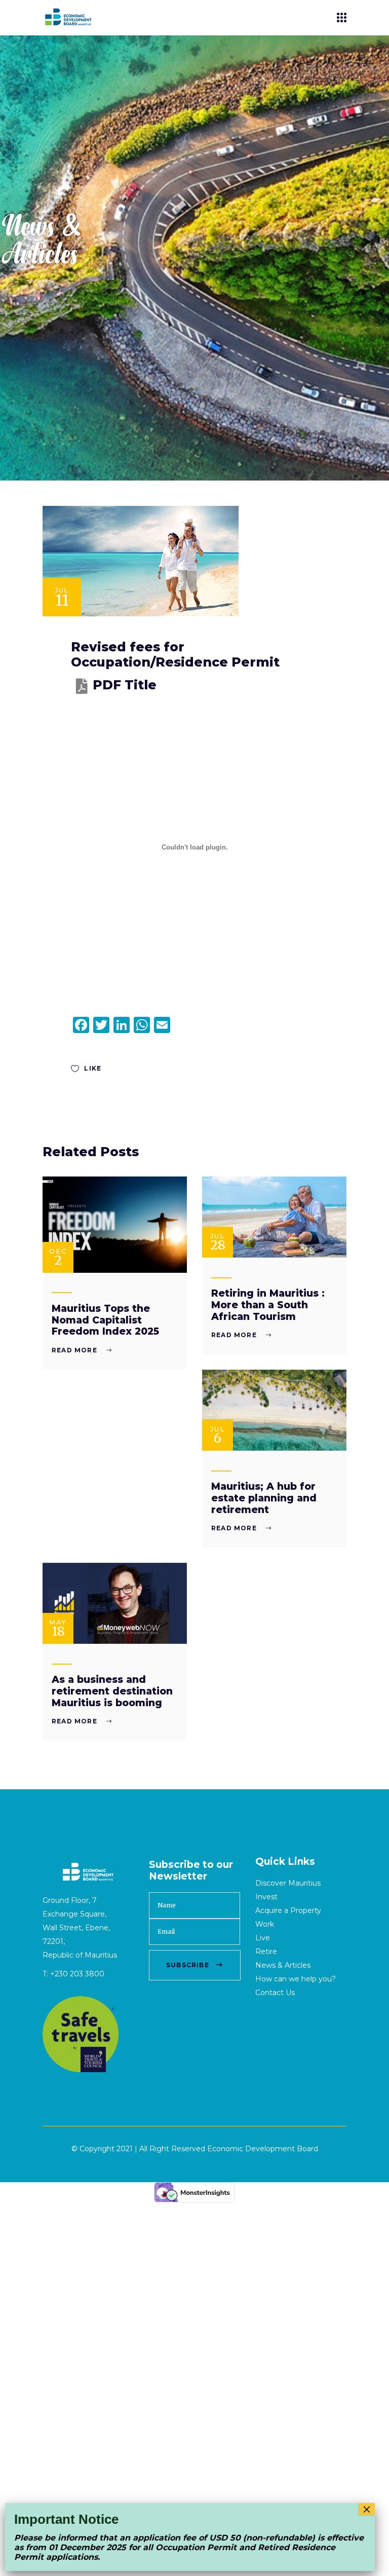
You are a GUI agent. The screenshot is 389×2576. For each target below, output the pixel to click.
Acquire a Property (288, 1910)
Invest (266, 1897)
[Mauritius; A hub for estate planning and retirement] (274, 1410)
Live (263, 1938)
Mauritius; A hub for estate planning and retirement (264, 1498)
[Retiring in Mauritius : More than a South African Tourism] (274, 1217)
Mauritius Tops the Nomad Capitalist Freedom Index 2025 (105, 1320)
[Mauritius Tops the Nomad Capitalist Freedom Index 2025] (115, 1225)
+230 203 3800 (77, 1974)
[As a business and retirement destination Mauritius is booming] (115, 1604)
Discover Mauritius (288, 1883)
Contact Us (275, 1993)
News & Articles (283, 1965)
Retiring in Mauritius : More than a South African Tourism (268, 1305)
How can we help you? (296, 1979)
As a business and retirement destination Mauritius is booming (112, 1691)
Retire (266, 1952)
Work (265, 1924)
